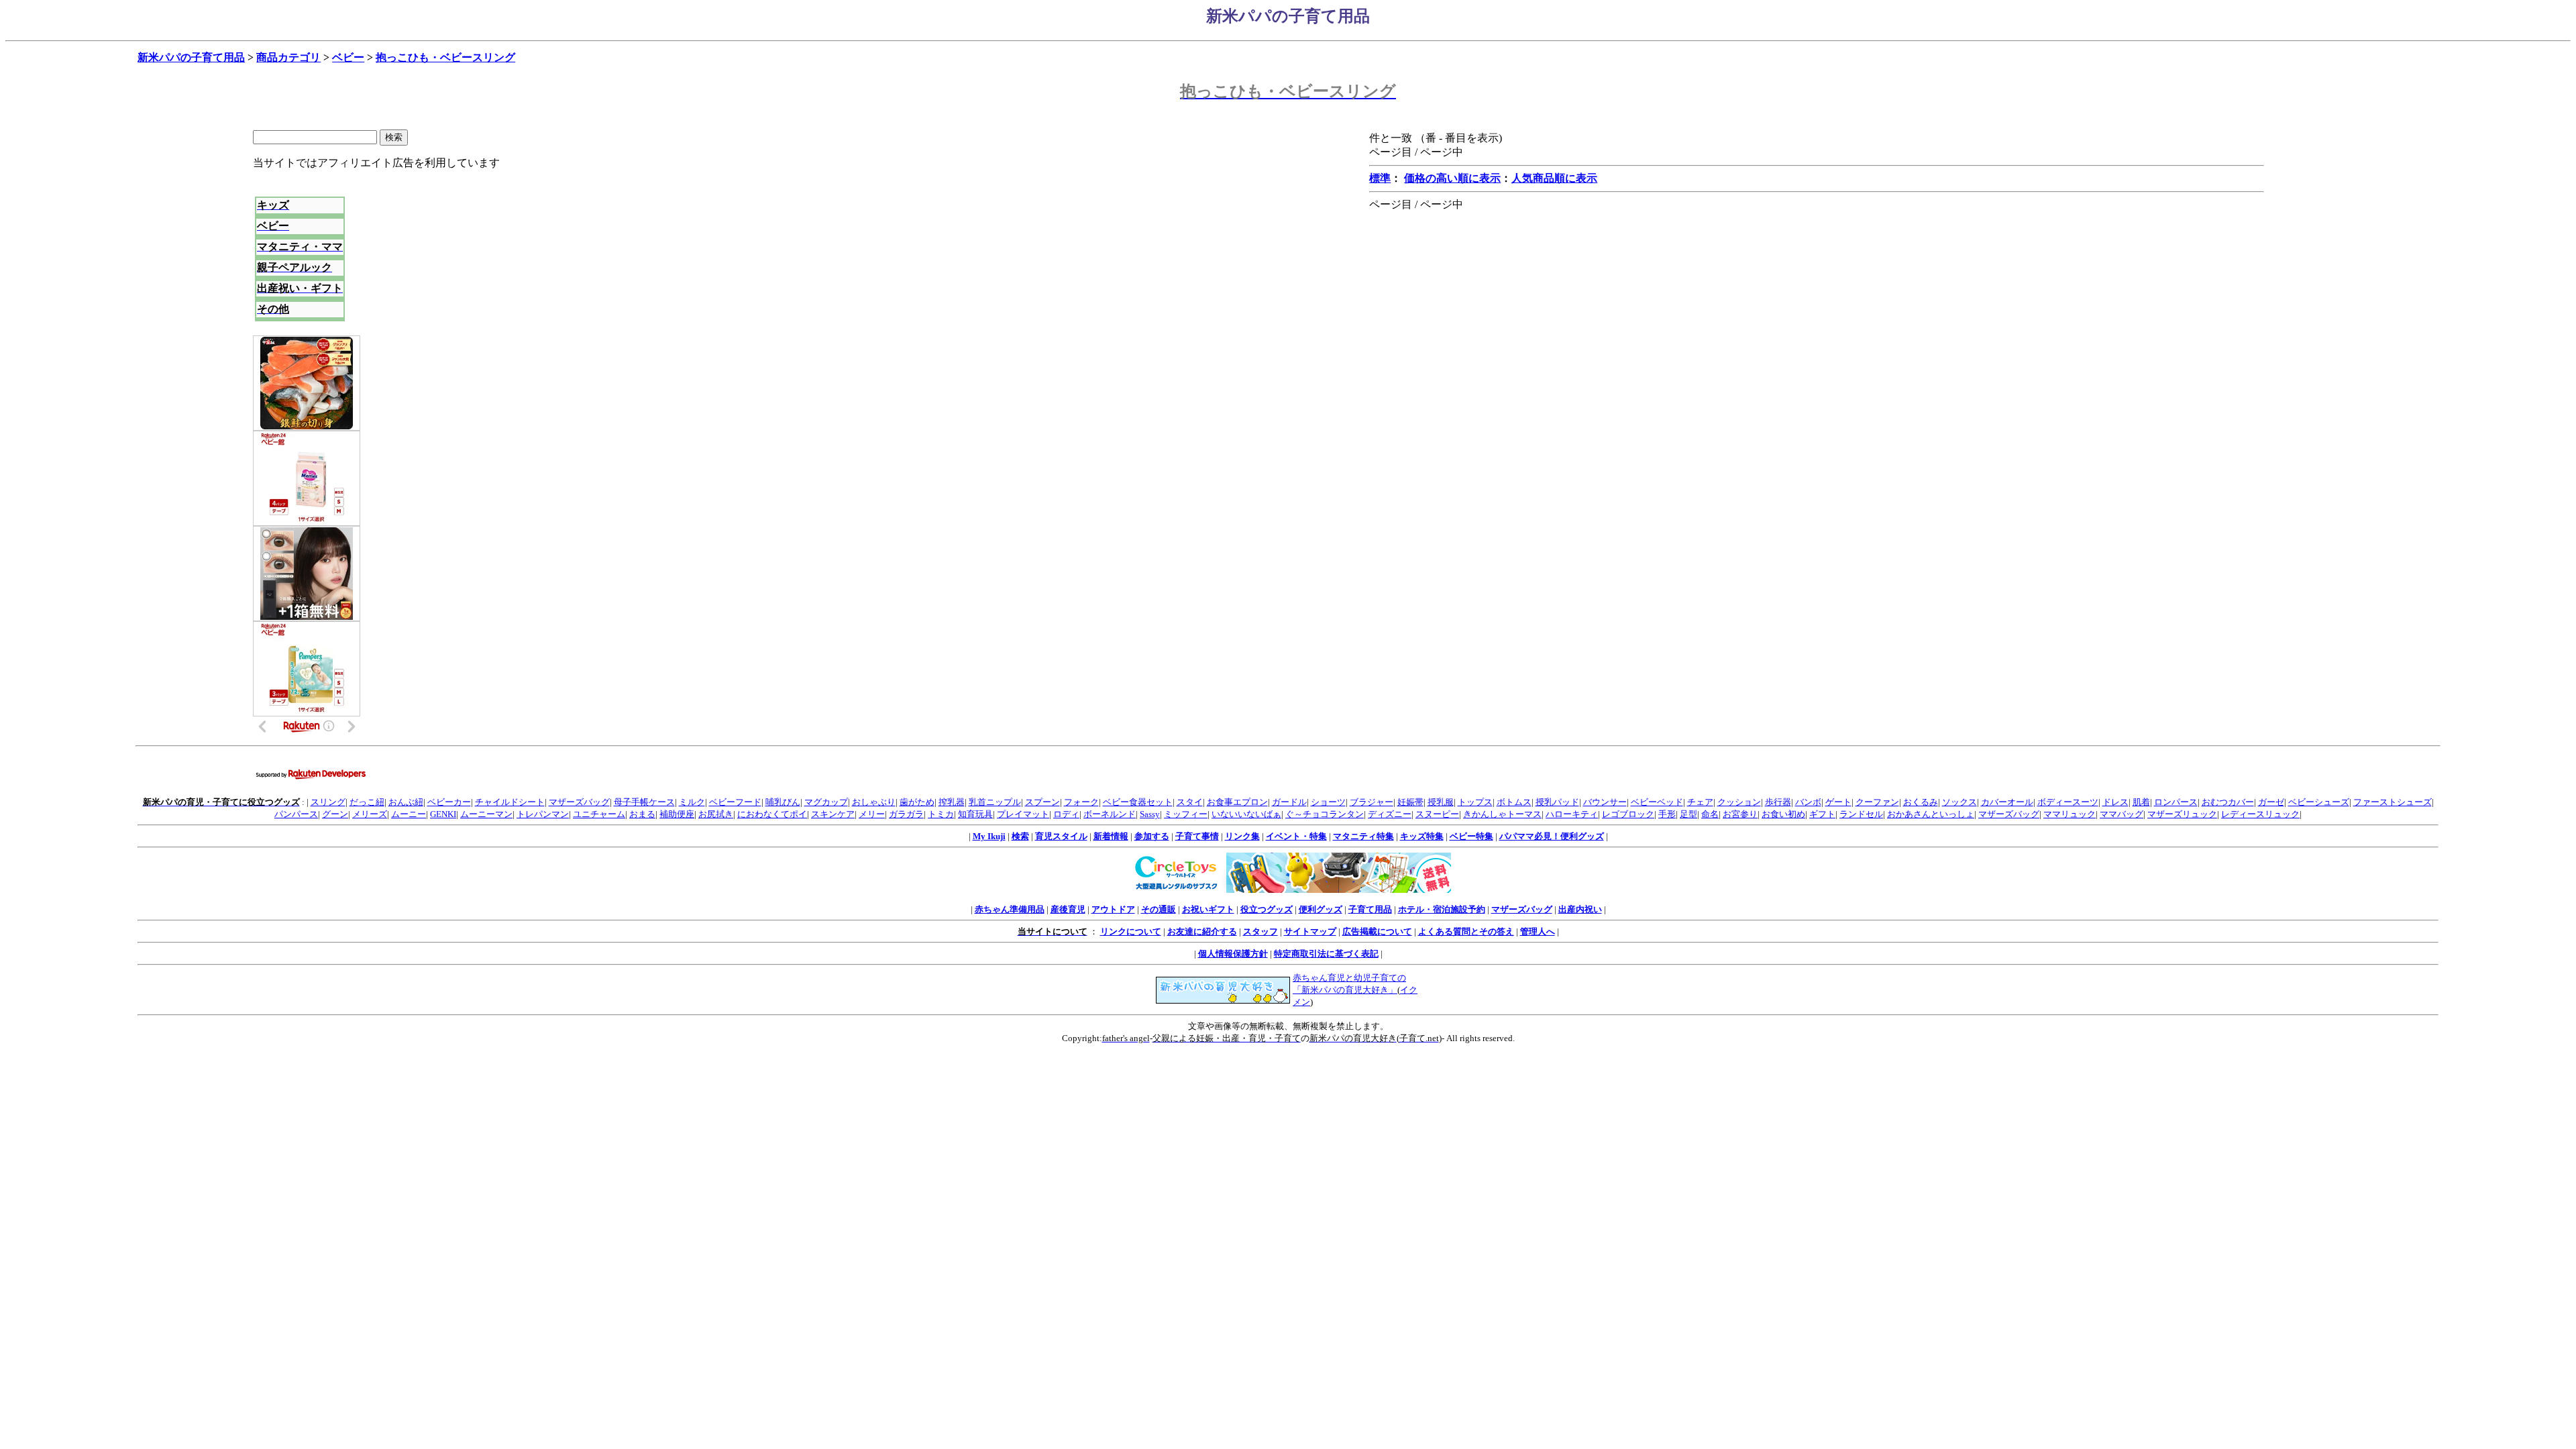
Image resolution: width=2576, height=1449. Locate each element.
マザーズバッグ (579, 802)
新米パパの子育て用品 (191, 57)
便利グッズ (1321, 909)
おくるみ (1921, 802)
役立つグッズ (1267, 909)
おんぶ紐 (406, 802)
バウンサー (1605, 802)
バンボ (1808, 802)
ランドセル (1861, 814)
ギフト (1822, 814)
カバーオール (2007, 802)
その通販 (1159, 909)
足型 (1688, 814)
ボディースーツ (2068, 802)
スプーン (1042, 802)
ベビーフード (735, 802)
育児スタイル (1061, 836)
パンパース (296, 814)
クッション (1739, 802)
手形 (1667, 814)
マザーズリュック (2182, 814)
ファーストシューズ (2393, 802)
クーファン (1877, 802)
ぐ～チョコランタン (1325, 814)
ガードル (1289, 802)
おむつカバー (2228, 802)
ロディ (1066, 814)
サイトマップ (1310, 931)
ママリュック (2070, 814)
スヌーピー (1437, 814)
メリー (872, 814)
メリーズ (370, 814)
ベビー (348, 57)
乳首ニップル (995, 802)
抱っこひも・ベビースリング (445, 57)
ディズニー (1390, 814)
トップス (1475, 802)
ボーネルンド (1110, 814)
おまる (642, 814)
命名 (1710, 814)
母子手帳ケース (644, 802)
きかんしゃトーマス (1502, 814)
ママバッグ (2122, 814)
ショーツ (1328, 802)
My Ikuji (989, 836)
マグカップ (826, 802)
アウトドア (1113, 909)
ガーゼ (2271, 802)
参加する (1152, 836)
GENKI (443, 814)
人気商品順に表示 (1554, 178)
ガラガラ (906, 814)
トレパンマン (543, 814)
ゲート (1838, 802)
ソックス (1960, 802)
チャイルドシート (510, 802)
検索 (1020, 836)
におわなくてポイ (772, 814)
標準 (1380, 178)
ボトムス (1514, 802)
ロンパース (2176, 802)
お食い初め (1783, 814)
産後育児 (1068, 909)
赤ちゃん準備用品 (1010, 909)
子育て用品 (1370, 909)
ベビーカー (449, 802)
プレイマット (1023, 814)
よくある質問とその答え (1466, 931)
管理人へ (1538, 931)
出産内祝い (1580, 909)
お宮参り (1740, 814)
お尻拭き (716, 814)
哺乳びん (783, 802)
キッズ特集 (1422, 836)
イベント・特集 (1296, 836)
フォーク (1081, 802)
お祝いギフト (1208, 909)
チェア (1700, 802)
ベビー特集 (1471, 836)
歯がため (917, 802)
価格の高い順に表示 (1452, 178)
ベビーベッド (1657, 802)
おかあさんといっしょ (1931, 814)
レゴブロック (1628, 814)
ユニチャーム (599, 814)
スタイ (1190, 802)
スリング (328, 802)
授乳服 (1441, 802)
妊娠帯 (1410, 802)
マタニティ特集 (1363, 836)
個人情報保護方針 (1233, 954)
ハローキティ (1572, 814)
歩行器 (1778, 802)
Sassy (1150, 814)
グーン (335, 814)
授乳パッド (1557, 802)
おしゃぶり (874, 802)
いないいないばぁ (1246, 814)
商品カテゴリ (288, 57)
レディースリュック (2260, 814)
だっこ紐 (367, 802)
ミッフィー (1186, 814)
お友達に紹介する (1202, 931)
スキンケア (833, 814)
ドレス (2115, 802)
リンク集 (1242, 836)
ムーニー (409, 814)
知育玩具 (975, 814)
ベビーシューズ (2319, 802)
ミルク (692, 802)
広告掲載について (1377, 931)
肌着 (2141, 802)
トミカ (941, 814)
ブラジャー (1372, 802)
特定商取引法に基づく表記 (1326, 954)
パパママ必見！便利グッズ (1552, 836)
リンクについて (1131, 931)
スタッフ (1260, 931)
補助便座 (677, 814)
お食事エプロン (1237, 802)
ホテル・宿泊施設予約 (1442, 909)
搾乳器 (952, 802)
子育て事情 (1197, 836)
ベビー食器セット (1138, 802)
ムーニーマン (486, 814)
